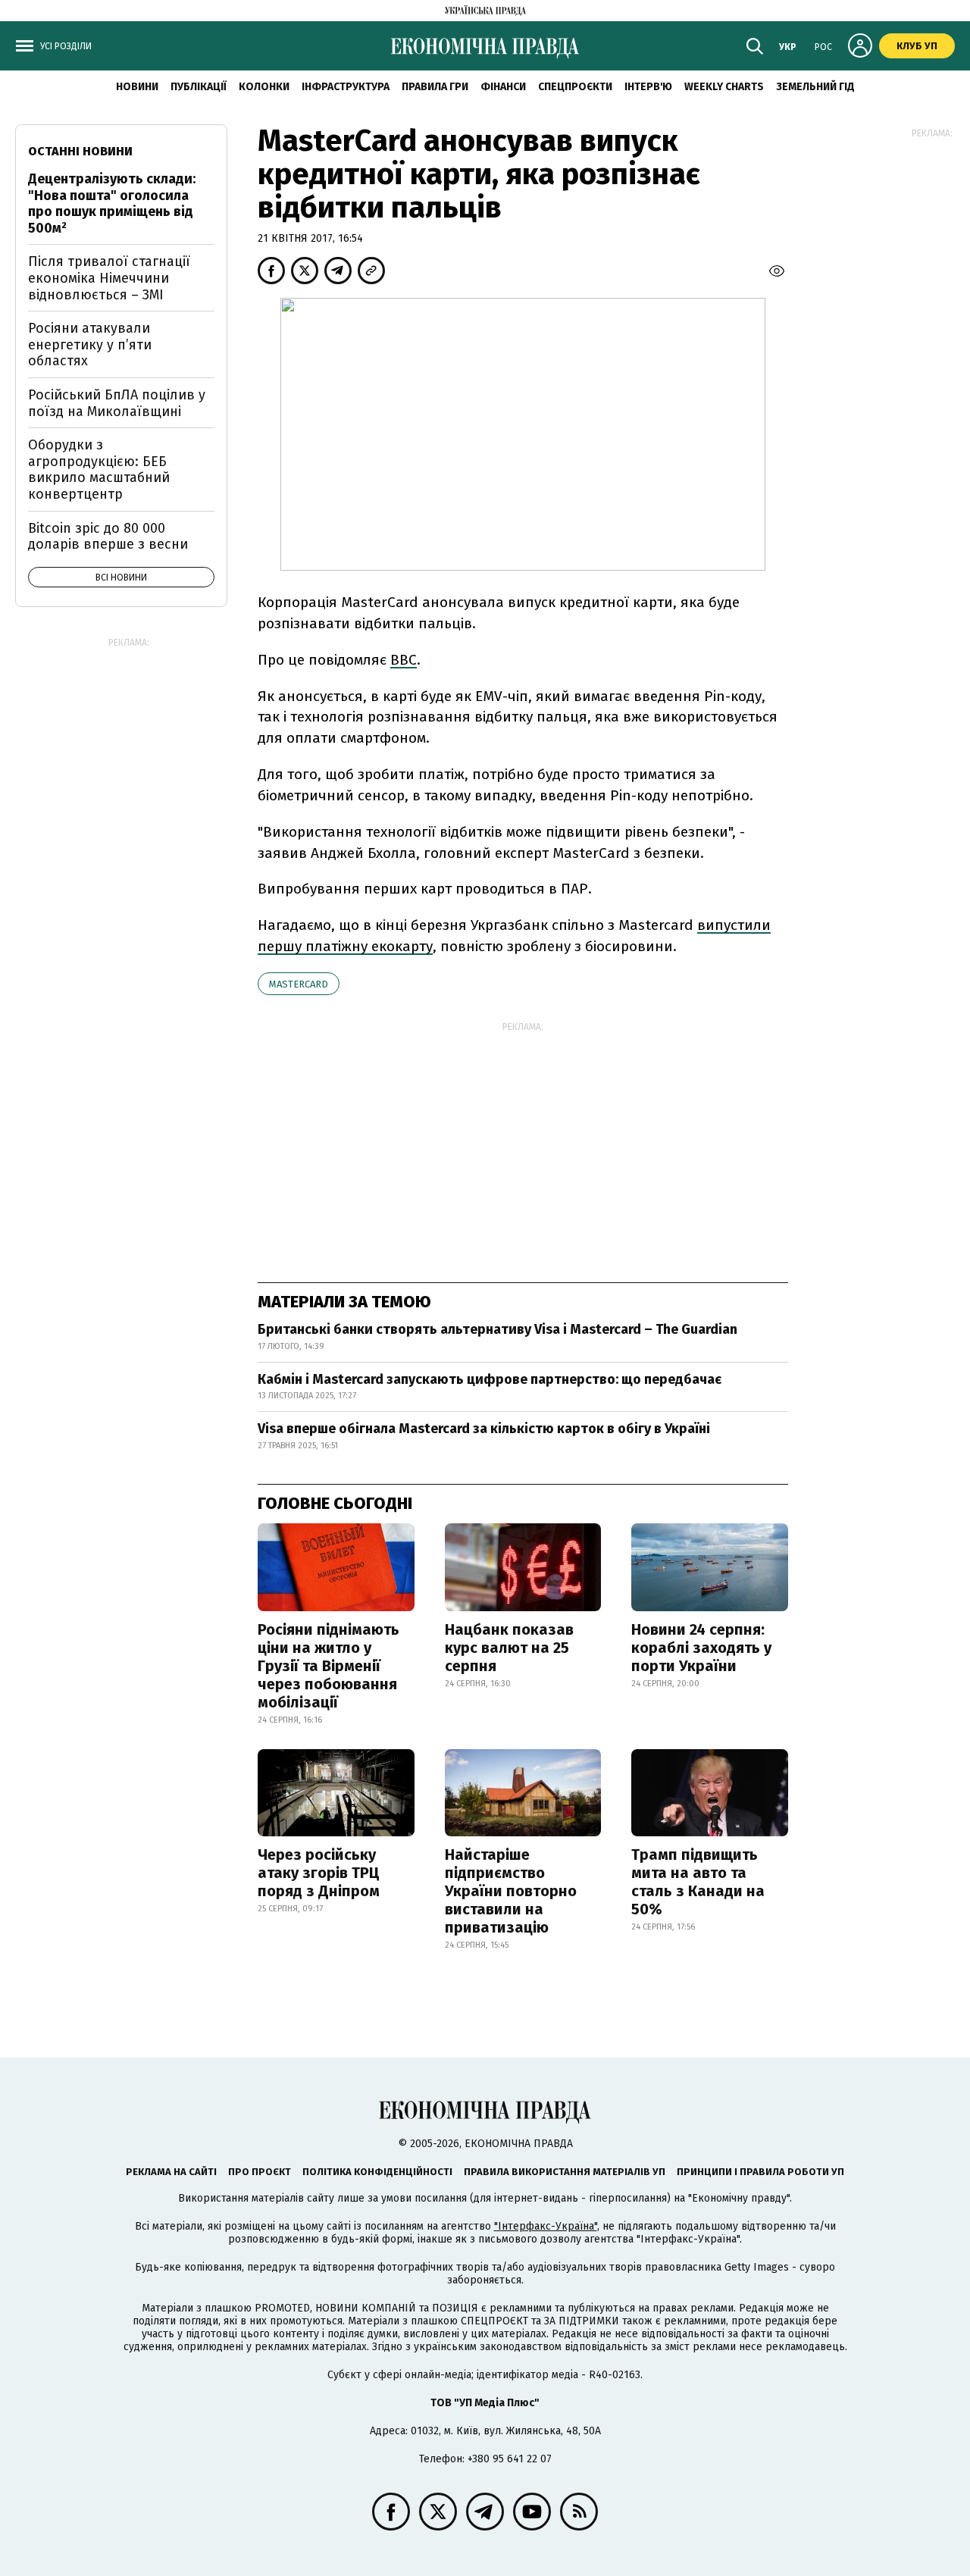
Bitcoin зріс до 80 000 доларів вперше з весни (108, 537)
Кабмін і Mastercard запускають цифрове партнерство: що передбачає (490, 1379)
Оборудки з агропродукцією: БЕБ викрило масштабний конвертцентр (99, 470)
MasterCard (299, 984)
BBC (404, 660)
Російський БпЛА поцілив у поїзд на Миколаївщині (117, 403)
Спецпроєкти (575, 87)
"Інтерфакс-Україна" (546, 2226)
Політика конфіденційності (377, 2172)
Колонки (264, 87)
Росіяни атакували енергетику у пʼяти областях (90, 344)
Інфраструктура (346, 87)
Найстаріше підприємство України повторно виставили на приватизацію (511, 1891)
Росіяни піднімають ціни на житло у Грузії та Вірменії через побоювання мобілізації (329, 1666)
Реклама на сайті (171, 2172)
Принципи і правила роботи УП (760, 2172)
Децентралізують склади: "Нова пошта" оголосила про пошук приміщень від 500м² (112, 203)
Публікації (199, 87)
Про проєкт (260, 2172)
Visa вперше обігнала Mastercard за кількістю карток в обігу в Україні (484, 1429)
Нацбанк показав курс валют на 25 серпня (509, 1648)
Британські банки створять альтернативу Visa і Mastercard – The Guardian (498, 1329)
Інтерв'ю (648, 87)
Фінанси (503, 87)
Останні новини (80, 151)
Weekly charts (724, 87)
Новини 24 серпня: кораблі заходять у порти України (701, 1648)
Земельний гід (815, 87)
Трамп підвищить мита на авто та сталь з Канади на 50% (698, 1882)
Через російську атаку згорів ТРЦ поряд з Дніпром (319, 1873)
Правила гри (435, 87)
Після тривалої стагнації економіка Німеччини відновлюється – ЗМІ (109, 278)
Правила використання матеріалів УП (565, 2172)
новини (137, 87)
